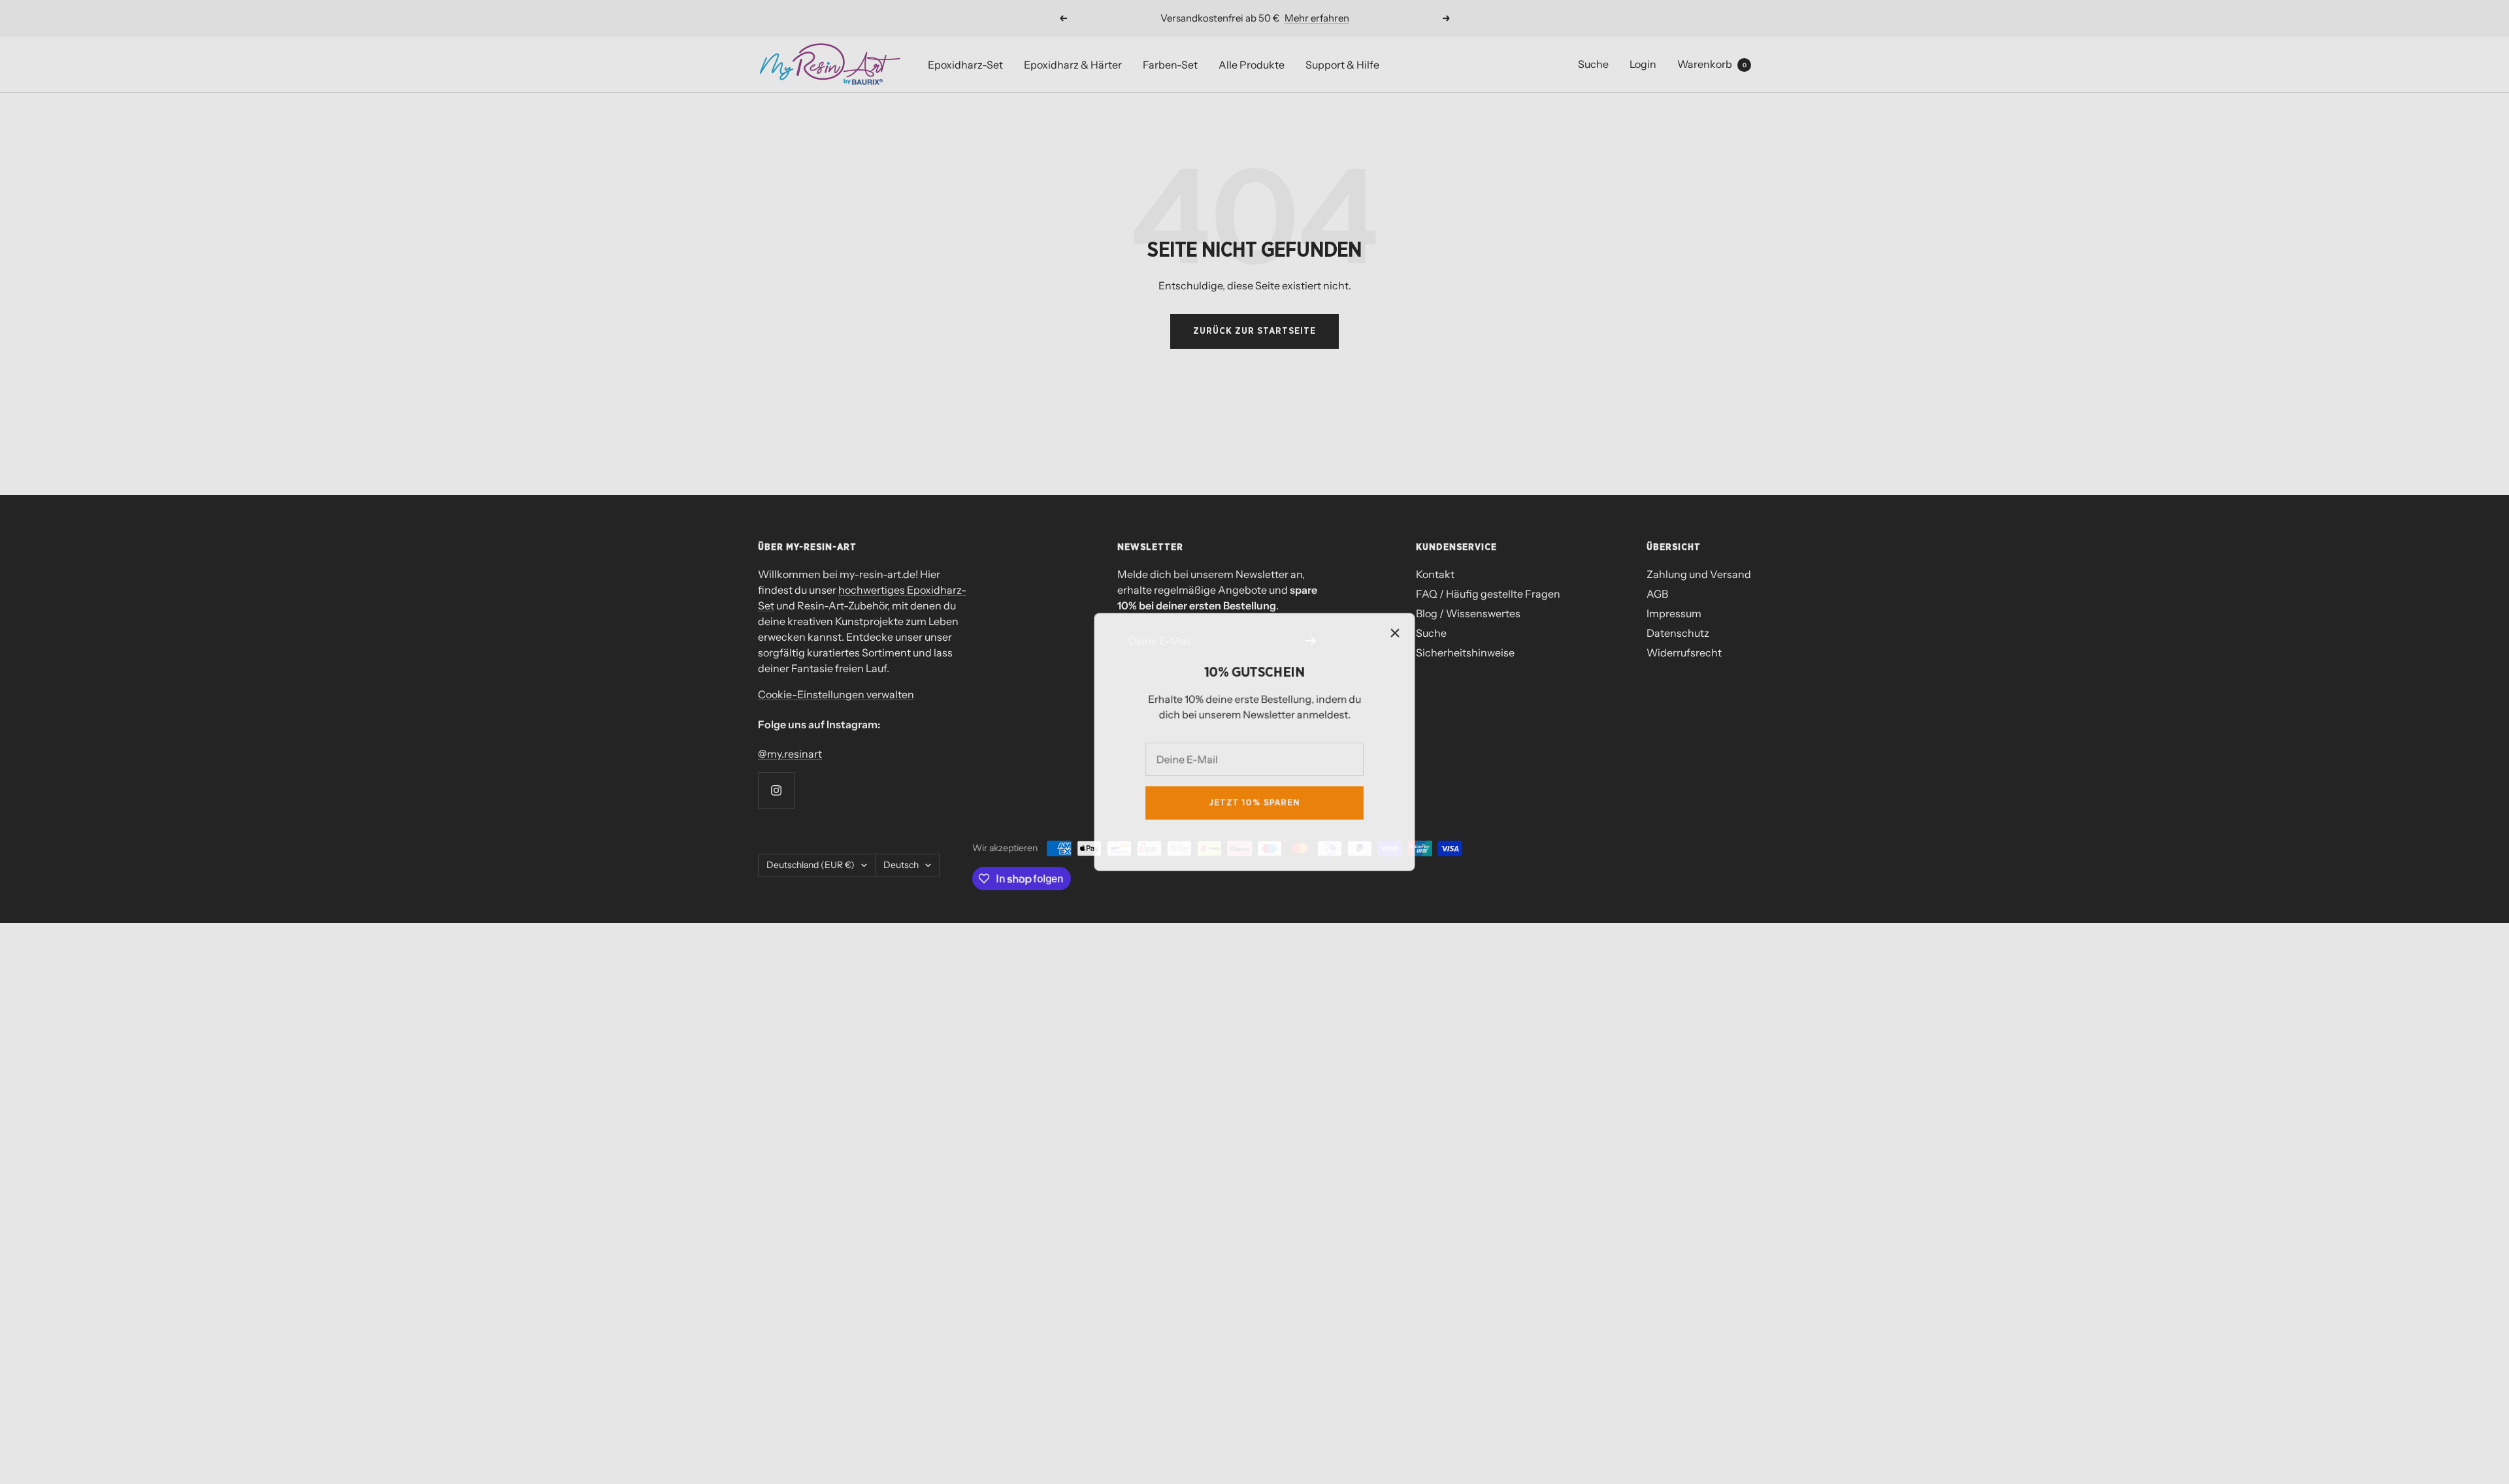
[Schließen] (1398, 631)
